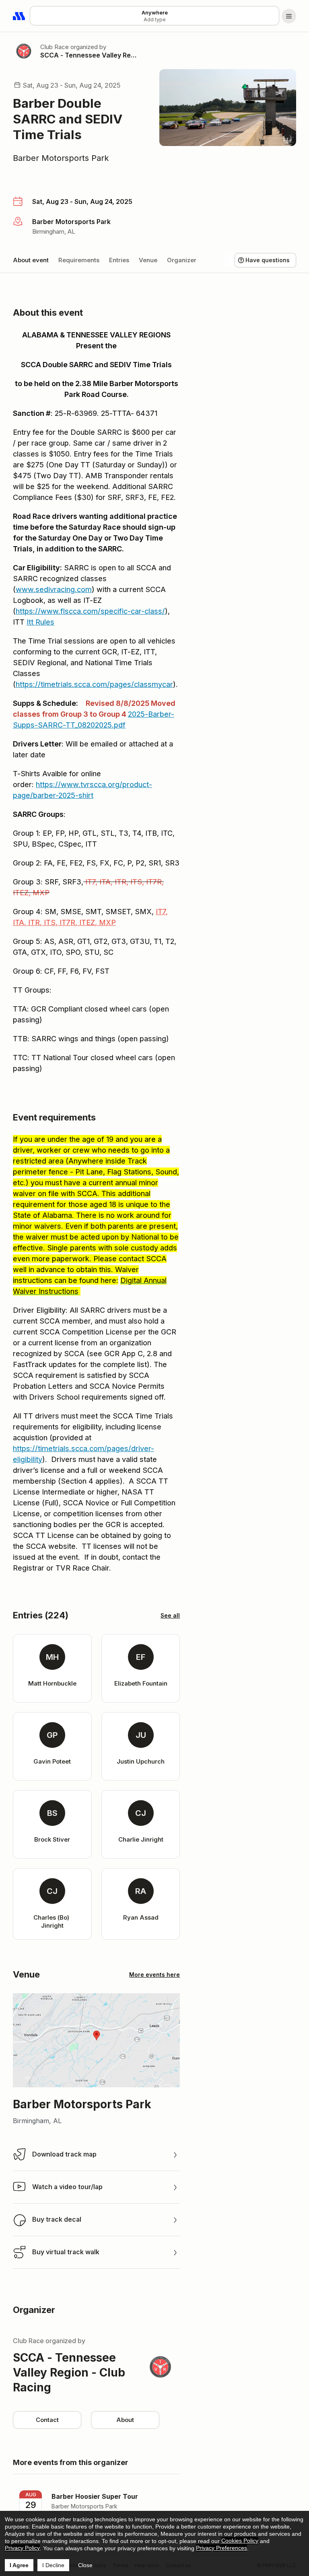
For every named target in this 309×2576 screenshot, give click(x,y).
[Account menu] (289, 16)
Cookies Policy (240, 2541)
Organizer (182, 260)
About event (31, 260)
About (125, 2420)
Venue (148, 260)
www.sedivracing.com (54, 589)
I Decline (53, 2565)
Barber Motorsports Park (61, 158)
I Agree (19, 2565)
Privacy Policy (22, 2548)
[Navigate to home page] (19, 16)
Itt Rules (40, 622)
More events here (154, 1975)
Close (85, 2565)
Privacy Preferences (221, 2548)
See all (170, 1615)
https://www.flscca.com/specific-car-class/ (90, 611)
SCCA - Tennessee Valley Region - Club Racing (90, 55)
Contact (47, 2420)
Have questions (268, 260)
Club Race (55, 47)
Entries (119, 260)
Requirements (79, 260)
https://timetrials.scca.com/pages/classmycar (94, 684)
